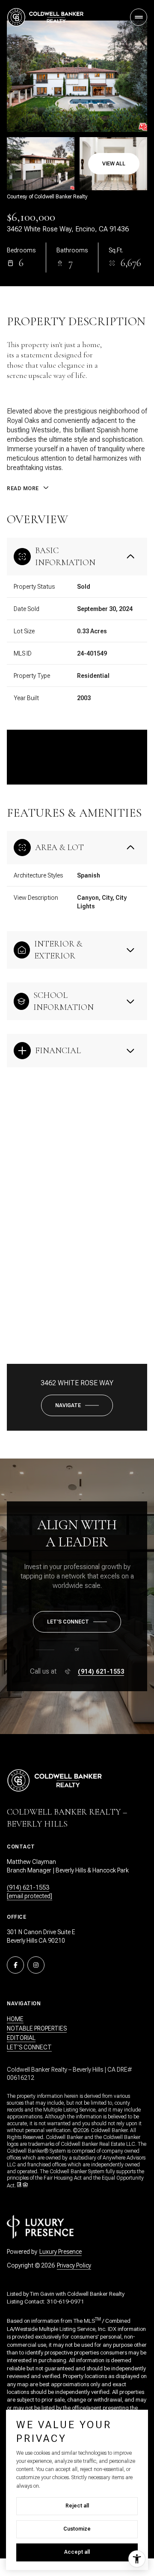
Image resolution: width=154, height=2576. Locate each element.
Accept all (77, 2552)
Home (15, 2019)
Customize (77, 2529)
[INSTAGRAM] (36, 1965)
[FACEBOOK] (15, 1965)
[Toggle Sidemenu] (139, 17)
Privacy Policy (74, 2265)
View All (114, 164)
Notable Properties (37, 2028)
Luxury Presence (61, 2252)
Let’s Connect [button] (29, 2047)
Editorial (21, 2038)
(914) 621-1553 (101, 1671)
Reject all (77, 2506)
